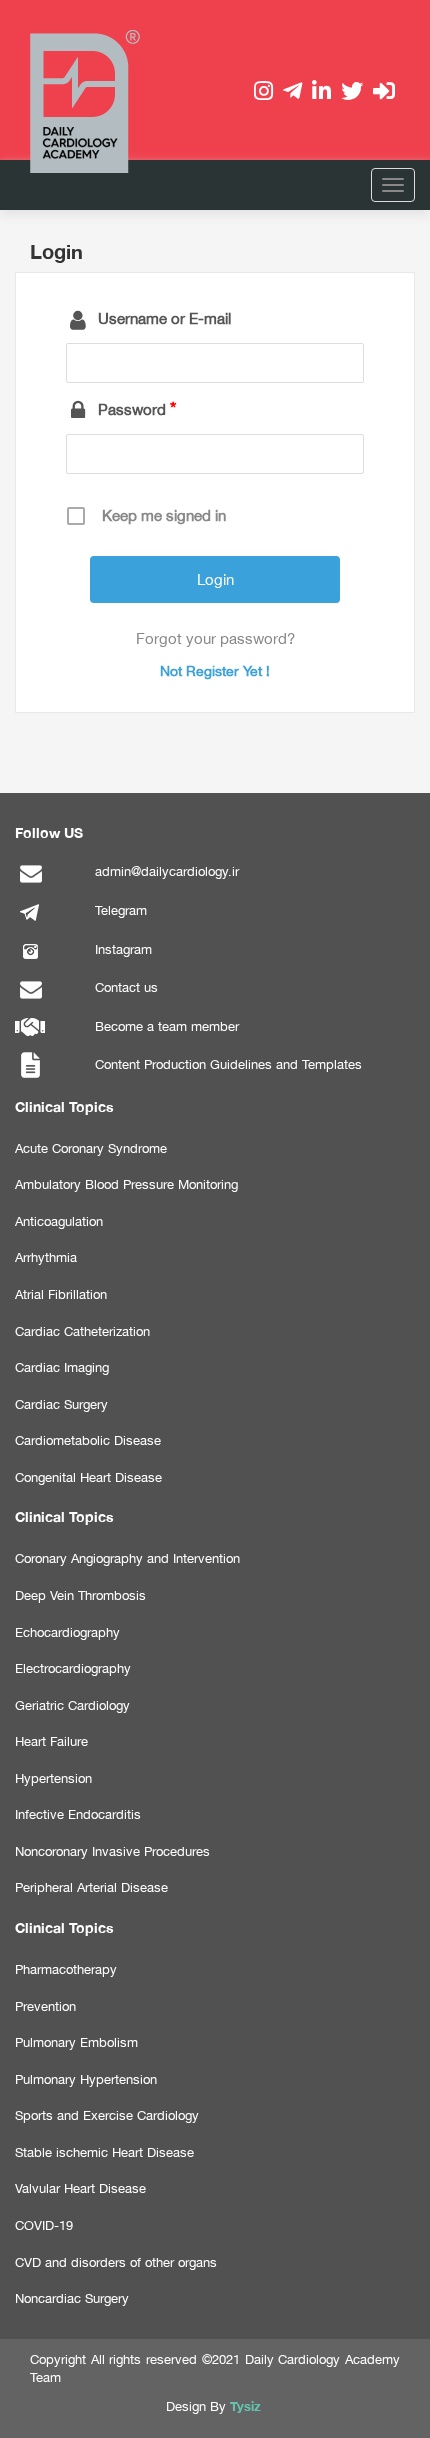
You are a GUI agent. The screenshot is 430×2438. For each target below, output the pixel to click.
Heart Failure (51, 1741)
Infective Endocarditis (78, 1814)
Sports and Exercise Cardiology (107, 2115)
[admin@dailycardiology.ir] (30, 883)
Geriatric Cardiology (72, 1705)
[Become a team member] (30, 1038)
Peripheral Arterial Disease (91, 1887)
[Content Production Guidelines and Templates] (30, 1076)
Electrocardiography (73, 1668)
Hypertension (53, 1778)
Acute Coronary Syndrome (91, 1148)
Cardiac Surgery (61, 1404)
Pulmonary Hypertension (86, 2079)
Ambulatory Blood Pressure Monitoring (126, 1184)
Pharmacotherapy (66, 1969)
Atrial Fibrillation (61, 1294)
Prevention (45, 2006)
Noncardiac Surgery (72, 2298)
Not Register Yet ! (215, 671)
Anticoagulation (59, 1221)
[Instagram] (30, 961)
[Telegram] (30, 922)
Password (132, 409)
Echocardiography (67, 1632)
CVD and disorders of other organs (116, 2262)
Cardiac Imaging (62, 1367)
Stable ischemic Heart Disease (104, 2152)
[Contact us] (30, 999)
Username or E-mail (164, 318)
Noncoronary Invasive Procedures (112, 1851)
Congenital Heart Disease (88, 1477)
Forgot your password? (215, 638)
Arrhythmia (46, 1257)
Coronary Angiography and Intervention (127, 1558)
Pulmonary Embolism (76, 2042)
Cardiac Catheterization (82, 1331)
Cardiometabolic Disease (88, 1440)
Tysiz (245, 2406)
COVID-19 (44, 2225)
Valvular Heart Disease (80, 2188)
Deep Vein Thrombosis (80, 1595)
